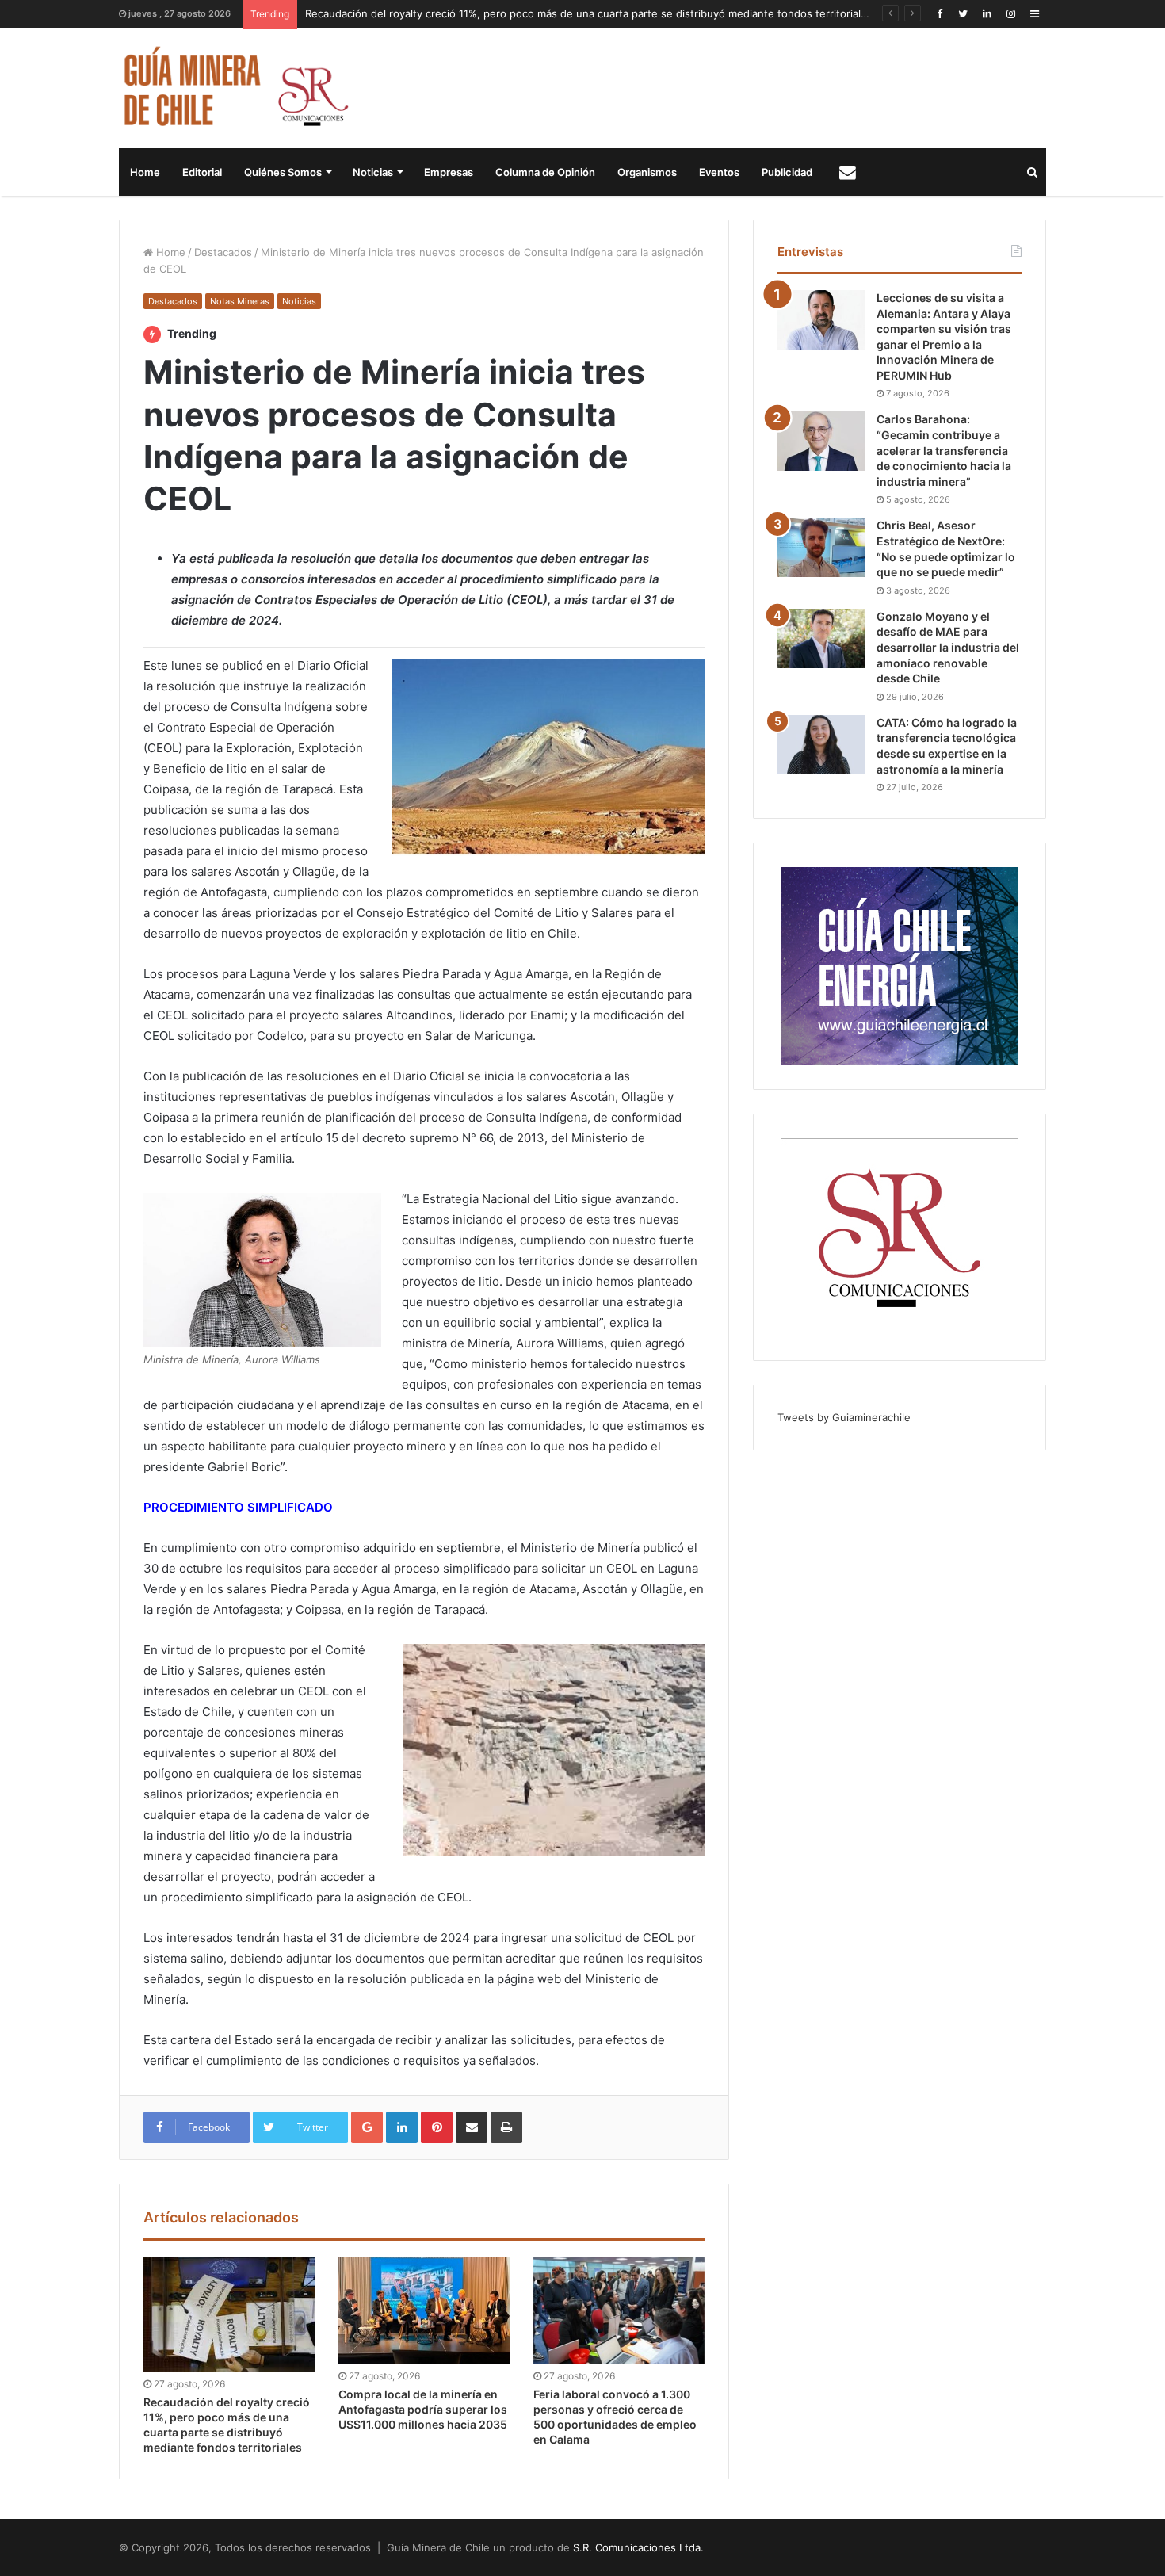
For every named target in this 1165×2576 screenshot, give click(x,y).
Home (145, 172)
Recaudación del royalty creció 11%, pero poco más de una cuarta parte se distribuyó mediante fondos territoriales (589, 13)
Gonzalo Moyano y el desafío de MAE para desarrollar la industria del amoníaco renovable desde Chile (948, 647)
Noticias (373, 172)
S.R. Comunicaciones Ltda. (638, 2547)
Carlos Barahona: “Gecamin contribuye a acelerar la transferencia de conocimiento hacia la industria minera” (944, 450)
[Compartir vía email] (472, 2127)
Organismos (647, 172)
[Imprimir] (506, 2127)
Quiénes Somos (283, 172)
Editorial (202, 172)
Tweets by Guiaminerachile (844, 1417)
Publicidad (787, 172)
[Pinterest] (437, 2127)
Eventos (719, 172)
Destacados (223, 252)
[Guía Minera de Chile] (234, 88)
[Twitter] (963, 14)
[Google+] (367, 2127)
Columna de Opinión (545, 172)
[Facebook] (939, 14)
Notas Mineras (240, 301)
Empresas (449, 172)
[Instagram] (1010, 14)
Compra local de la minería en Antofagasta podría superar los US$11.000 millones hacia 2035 (423, 2409)
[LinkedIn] (987, 14)
